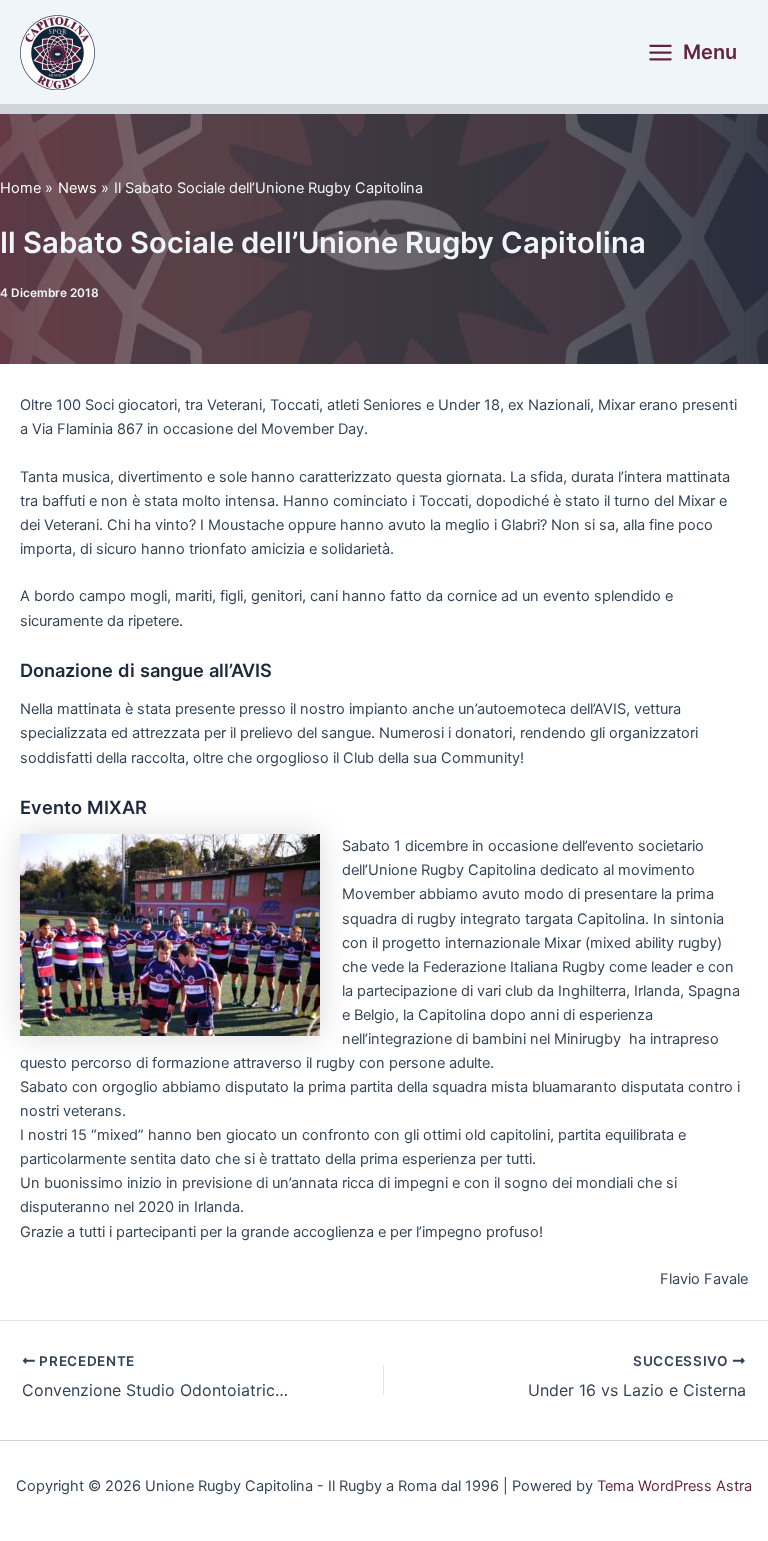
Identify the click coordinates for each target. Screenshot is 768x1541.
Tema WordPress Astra (674, 1486)
